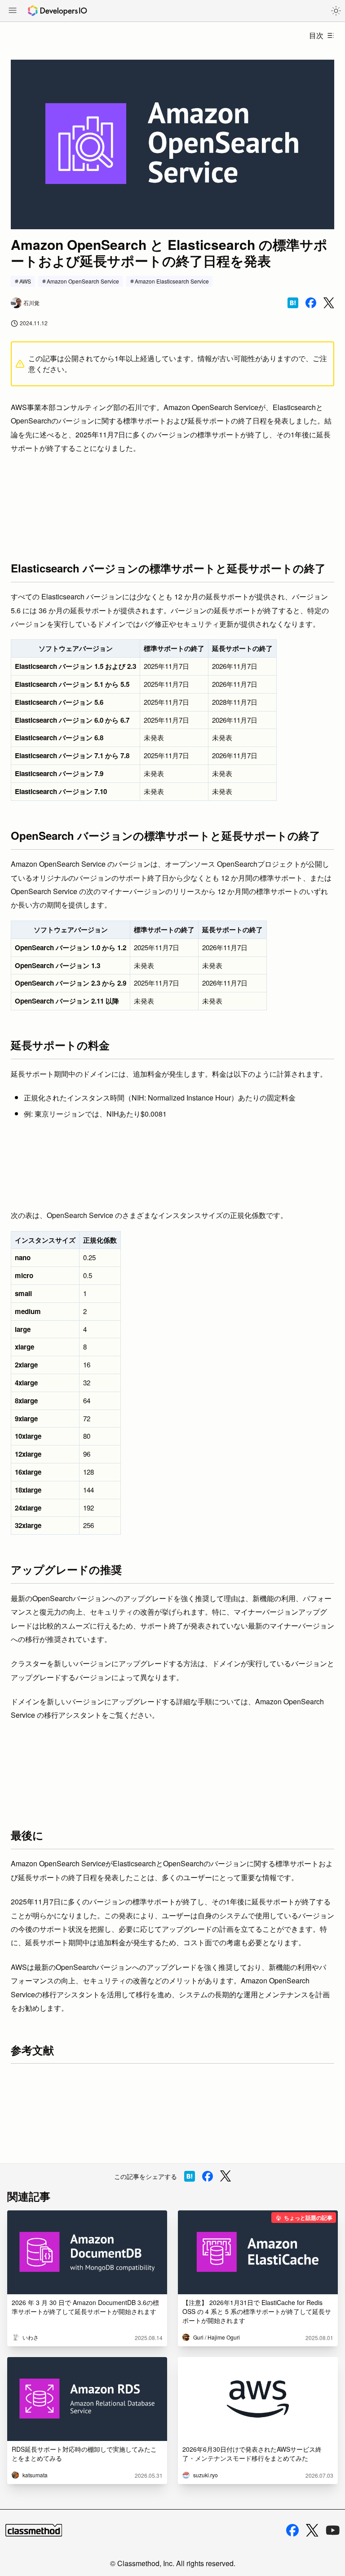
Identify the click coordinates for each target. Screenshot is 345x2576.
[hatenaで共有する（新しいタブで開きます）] (293, 303)
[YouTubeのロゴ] (333, 2530)
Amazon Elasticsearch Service (172, 281)
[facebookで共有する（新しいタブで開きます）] (311, 303)
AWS (25, 281)
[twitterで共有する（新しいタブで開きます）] (329, 303)
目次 (316, 35)
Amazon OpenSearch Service (83, 281)
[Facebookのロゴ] (292, 2530)
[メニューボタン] (13, 11)
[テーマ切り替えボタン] (336, 11)
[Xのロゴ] (312, 2530)
